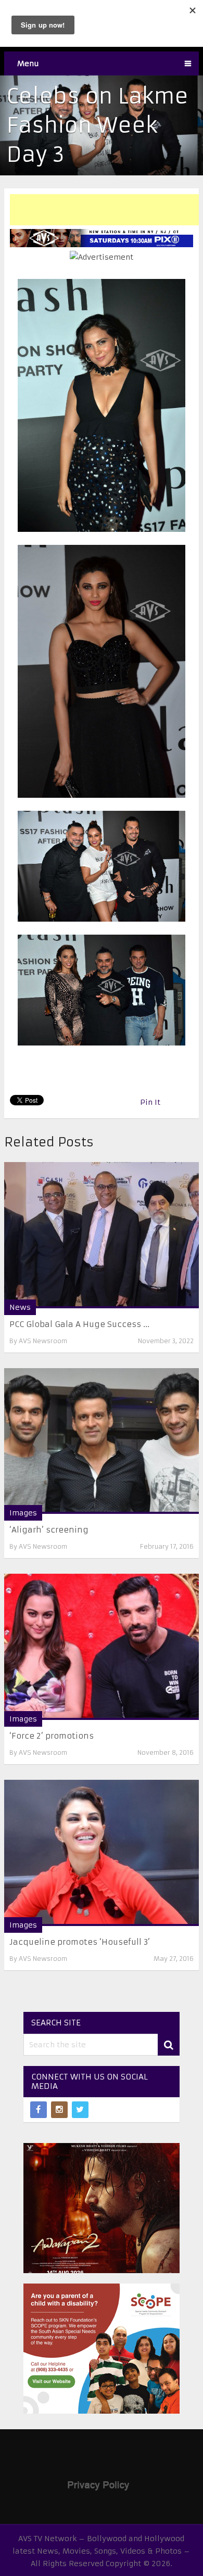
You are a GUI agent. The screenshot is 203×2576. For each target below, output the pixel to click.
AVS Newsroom (43, 1341)
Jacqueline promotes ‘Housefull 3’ (80, 1942)
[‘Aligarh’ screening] (102, 1441)
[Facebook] (39, 2110)
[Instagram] (59, 2110)
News (20, 1307)
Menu (28, 63)
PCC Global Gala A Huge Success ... (79, 1324)
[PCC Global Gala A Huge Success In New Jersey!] (102, 1235)
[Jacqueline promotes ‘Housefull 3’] (102, 1853)
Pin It (150, 1102)
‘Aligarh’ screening (49, 1530)
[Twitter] (80, 2110)
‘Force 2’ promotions (52, 1736)
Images (23, 1513)
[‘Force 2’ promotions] (102, 1647)
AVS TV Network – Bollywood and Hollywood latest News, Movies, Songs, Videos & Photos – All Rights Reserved (101, 2551)
